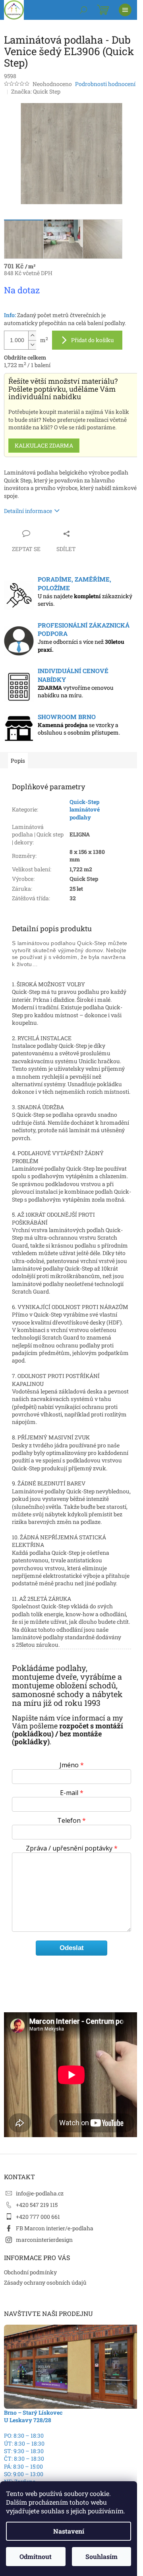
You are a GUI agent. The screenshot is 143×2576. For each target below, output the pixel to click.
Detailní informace (28, 511)
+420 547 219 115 (37, 2205)
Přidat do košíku (93, 340)
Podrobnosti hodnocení (105, 84)
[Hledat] (83, 10)
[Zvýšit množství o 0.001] (32, 336)
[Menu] (125, 10)
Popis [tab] (18, 761)
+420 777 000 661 (38, 2217)
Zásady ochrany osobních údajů (45, 2282)
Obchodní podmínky (30, 2272)
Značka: (36, 91)
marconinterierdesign (44, 2240)
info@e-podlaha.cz (40, 2193)
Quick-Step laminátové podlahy (85, 810)
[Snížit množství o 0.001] (32, 345)
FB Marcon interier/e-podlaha (55, 2228)
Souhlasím (101, 2556)
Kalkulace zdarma (44, 445)
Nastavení (69, 2531)
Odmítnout (36, 2556)
